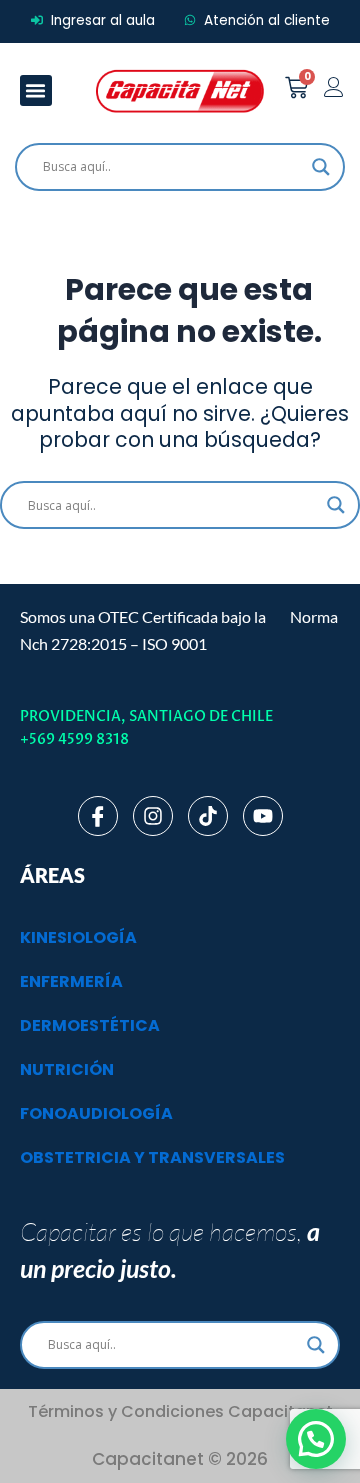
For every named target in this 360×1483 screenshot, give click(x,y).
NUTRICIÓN (67, 1069)
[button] (36, 91)
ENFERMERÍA (71, 981)
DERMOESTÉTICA (90, 1025)
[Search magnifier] (321, 167)
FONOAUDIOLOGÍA (96, 1113)
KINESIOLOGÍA (78, 937)
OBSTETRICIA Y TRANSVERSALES (152, 1157)
